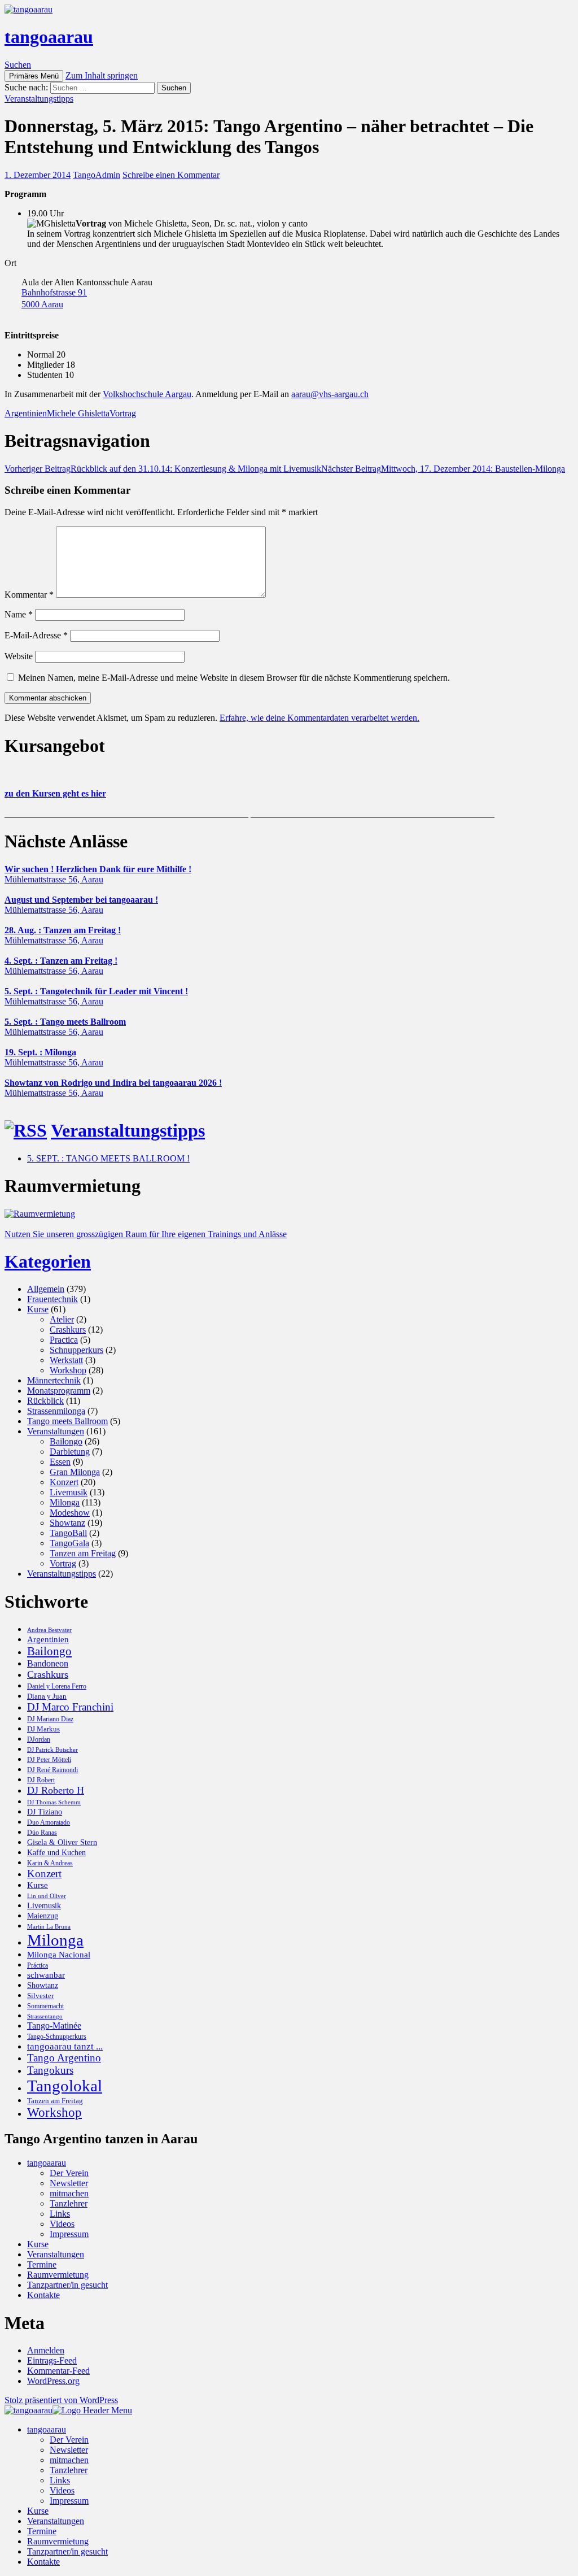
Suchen (18, 65)
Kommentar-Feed (58, 2371)
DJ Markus (43, 1729)
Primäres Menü (34, 76)
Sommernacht (45, 2006)
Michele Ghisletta (78, 413)
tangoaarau (49, 37)
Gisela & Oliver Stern (62, 1842)
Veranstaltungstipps (39, 99)
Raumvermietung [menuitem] (58, 2541)
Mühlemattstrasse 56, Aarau (54, 879)
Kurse (38, 1309)
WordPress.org (53, 2381)
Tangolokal (65, 2086)
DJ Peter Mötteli (49, 1760)
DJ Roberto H (56, 1790)
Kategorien (48, 1261)
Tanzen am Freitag (83, 1553)
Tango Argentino (64, 2058)
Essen (60, 1462)
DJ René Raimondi (52, 1770)
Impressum (69, 2234)
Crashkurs (68, 1330)
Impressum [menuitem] (69, 2501)
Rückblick (45, 1401)
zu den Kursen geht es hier (55, 793)
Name (19, 614)
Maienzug (43, 1916)
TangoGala (69, 1543)
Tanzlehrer (69, 2203)
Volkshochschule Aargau (147, 394)
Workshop (68, 1370)
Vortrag (123, 413)
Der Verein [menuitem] (69, 2440)
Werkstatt (66, 1360)
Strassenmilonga (56, 1411)
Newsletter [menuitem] (69, 2450)
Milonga (65, 1502)
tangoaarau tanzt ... (65, 2046)
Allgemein (46, 1289)
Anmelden (46, 2350)
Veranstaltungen (56, 1431)
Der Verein (69, 2173)
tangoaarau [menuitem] (47, 2429)
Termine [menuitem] (42, 2531)
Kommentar (29, 595)
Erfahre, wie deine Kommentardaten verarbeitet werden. (319, 718)
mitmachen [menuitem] (69, 2460)
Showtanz (67, 1523)
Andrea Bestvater (49, 1630)
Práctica (38, 1965)
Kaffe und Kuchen (56, 1852)
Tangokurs (50, 2070)
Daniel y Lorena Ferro (57, 1686)
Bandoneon (48, 1663)
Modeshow (70, 1513)
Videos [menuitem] (62, 2490)
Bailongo (66, 1441)
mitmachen (69, 2193)
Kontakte (43, 2295)
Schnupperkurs (76, 1350)
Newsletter (69, 2183)
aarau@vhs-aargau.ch (330, 394)
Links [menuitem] (60, 2480)
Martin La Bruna (49, 1927)
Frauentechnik (52, 1299)
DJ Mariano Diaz (50, 1719)
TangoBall (68, 1533)
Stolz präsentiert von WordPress (61, 2400)
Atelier (62, 1319)
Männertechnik (54, 1380)
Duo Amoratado (49, 1822)
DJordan (39, 1739)
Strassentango (45, 2016)
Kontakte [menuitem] (43, 2562)
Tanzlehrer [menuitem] (69, 2470)
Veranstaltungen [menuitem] (56, 2521)
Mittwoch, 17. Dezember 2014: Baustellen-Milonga (443, 469)
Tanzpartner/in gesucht (67, 2285)
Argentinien (26, 413)
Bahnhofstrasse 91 (54, 292)
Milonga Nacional (59, 1955)
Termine (42, 2264)
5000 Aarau (42, 304)
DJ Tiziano (45, 1812)
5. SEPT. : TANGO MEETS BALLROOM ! (108, 1158)
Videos (62, 2224)
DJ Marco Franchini (70, 1707)
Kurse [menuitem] (38, 2511)
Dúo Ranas (42, 1833)
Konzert (64, 1482)
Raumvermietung (58, 2275)
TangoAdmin (97, 175)
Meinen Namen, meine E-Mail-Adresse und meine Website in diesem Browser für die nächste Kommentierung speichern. (234, 678)
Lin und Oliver (47, 1896)
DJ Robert (41, 1780)
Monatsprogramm (59, 1391)
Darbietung (70, 1452)
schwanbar (46, 1975)
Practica (64, 1340)
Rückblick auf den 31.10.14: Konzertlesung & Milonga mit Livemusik (163, 469)
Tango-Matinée (54, 2025)
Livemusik (69, 1492)
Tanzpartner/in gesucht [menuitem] (67, 2551)
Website (19, 656)
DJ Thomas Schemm (54, 1802)
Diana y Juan (47, 1696)
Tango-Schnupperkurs (57, 2037)
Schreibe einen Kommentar (171, 175)
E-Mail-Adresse (36, 635)
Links (60, 2214)
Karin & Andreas (50, 1863)
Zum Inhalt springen (102, 75)
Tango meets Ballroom (67, 1421)
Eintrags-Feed (52, 2360)
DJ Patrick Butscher (52, 1750)
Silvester (40, 1996)
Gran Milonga (75, 1472)
